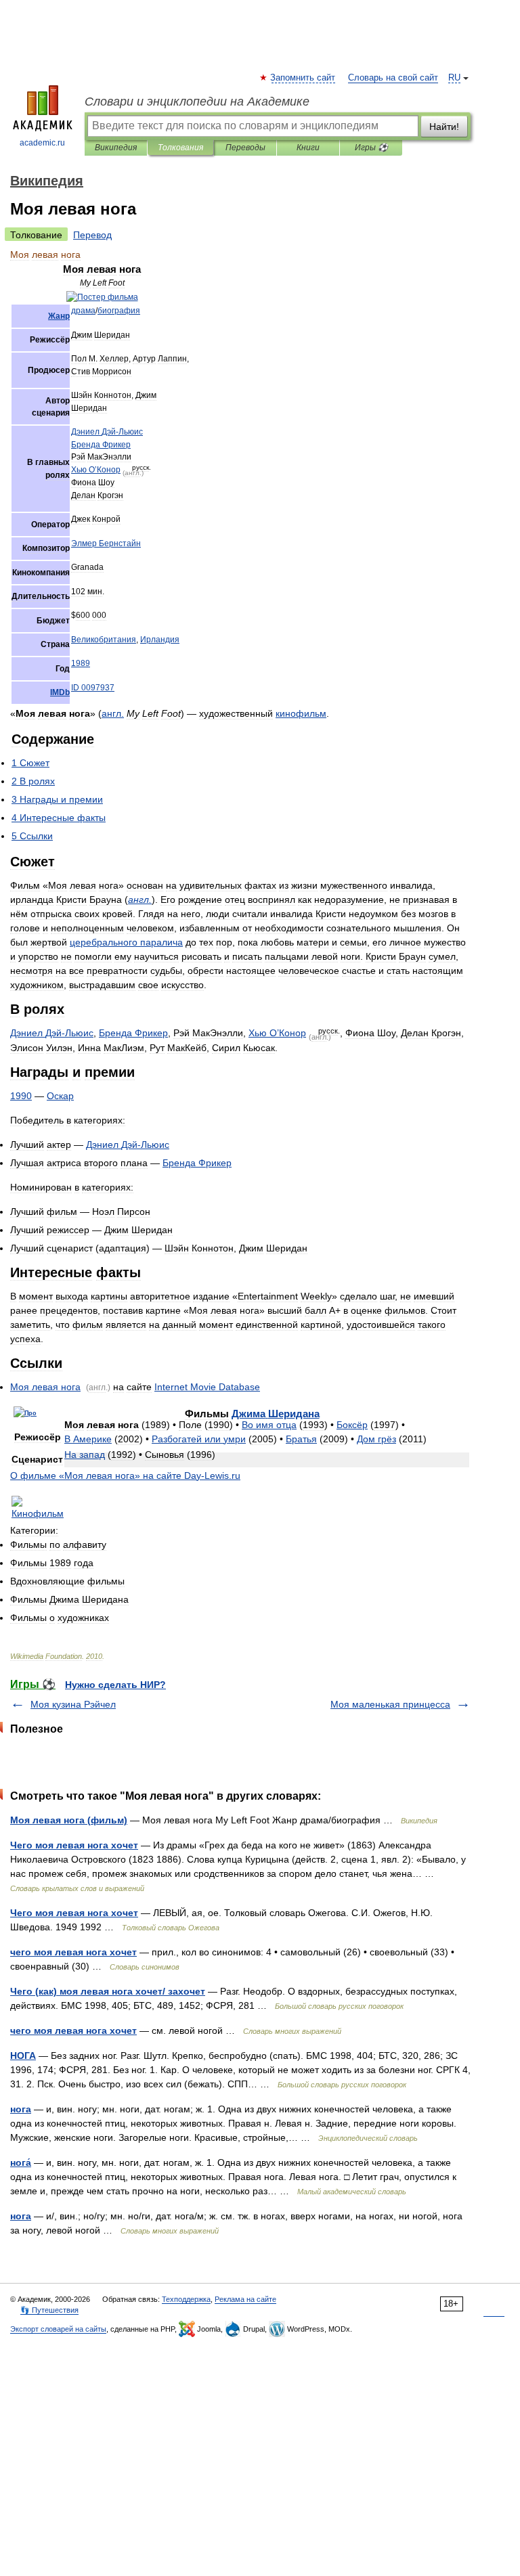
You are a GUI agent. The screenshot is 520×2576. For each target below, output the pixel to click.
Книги (308, 148)
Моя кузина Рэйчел (73, 1704)
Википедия (116, 148)
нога (21, 2109)
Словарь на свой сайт (393, 78)
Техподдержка (186, 2299)
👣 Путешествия (49, 2310)
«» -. (125, 1475)
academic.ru (42, 143)
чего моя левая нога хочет (73, 1952)
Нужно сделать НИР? (115, 1685)
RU (454, 78)
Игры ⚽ (371, 148)
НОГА (23, 2056)
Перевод (92, 235)
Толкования (180, 148)
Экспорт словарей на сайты (58, 2329)
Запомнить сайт (303, 78)
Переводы (245, 148)
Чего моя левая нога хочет (74, 1845)
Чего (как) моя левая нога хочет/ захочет (108, 1991)
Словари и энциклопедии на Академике (197, 102)
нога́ (21, 2162)
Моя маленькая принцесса (390, 1704)
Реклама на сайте (245, 2299)
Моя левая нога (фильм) (69, 1820)
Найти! (444, 127)
